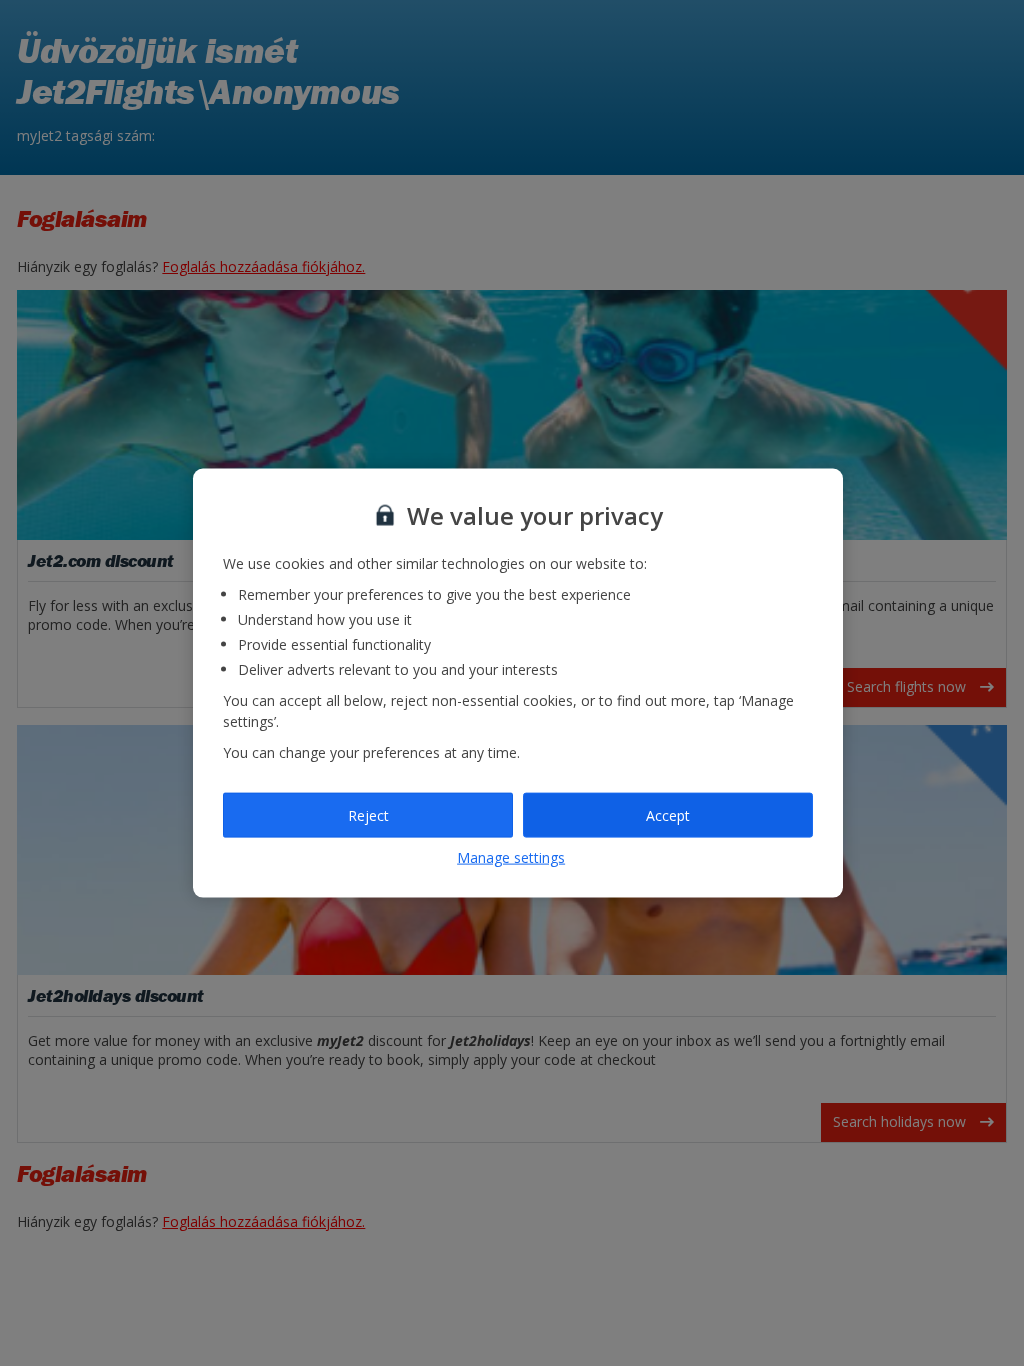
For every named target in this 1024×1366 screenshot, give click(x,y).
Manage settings (511, 857)
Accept (668, 814)
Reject (368, 814)
